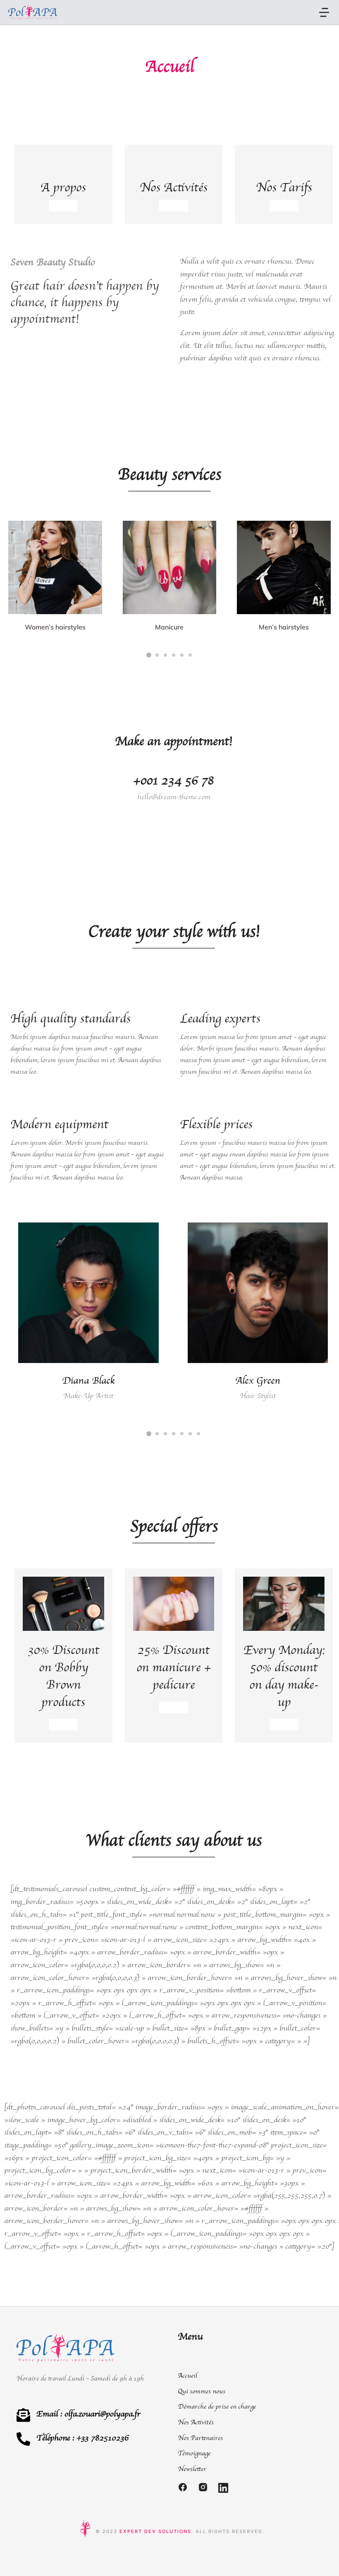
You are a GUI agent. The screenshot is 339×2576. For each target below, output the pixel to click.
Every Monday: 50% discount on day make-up (284, 1676)
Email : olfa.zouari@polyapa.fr (88, 2414)
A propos (63, 187)
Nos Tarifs (284, 187)
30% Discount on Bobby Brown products (63, 1676)
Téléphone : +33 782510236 (82, 2438)
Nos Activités (174, 187)
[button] (324, 12)
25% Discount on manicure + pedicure (174, 1667)
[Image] (55, 568)
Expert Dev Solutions (155, 2531)
